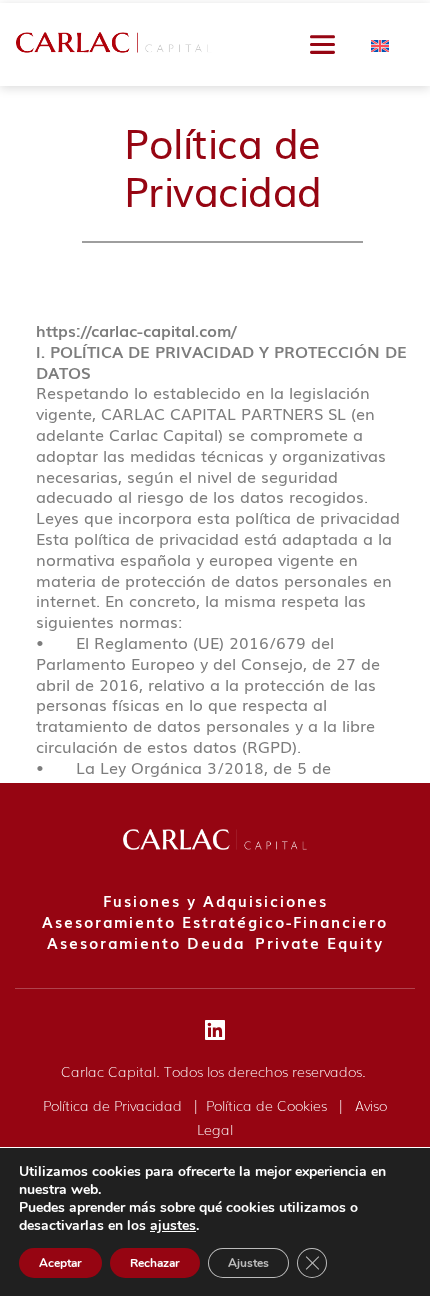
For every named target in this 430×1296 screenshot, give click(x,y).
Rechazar (155, 1263)
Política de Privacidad (114, 1105)
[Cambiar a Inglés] (380, 44)
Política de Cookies (268, 1105)
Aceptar (60, 1263)
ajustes (173, 1226)
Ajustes (248, 1263)
